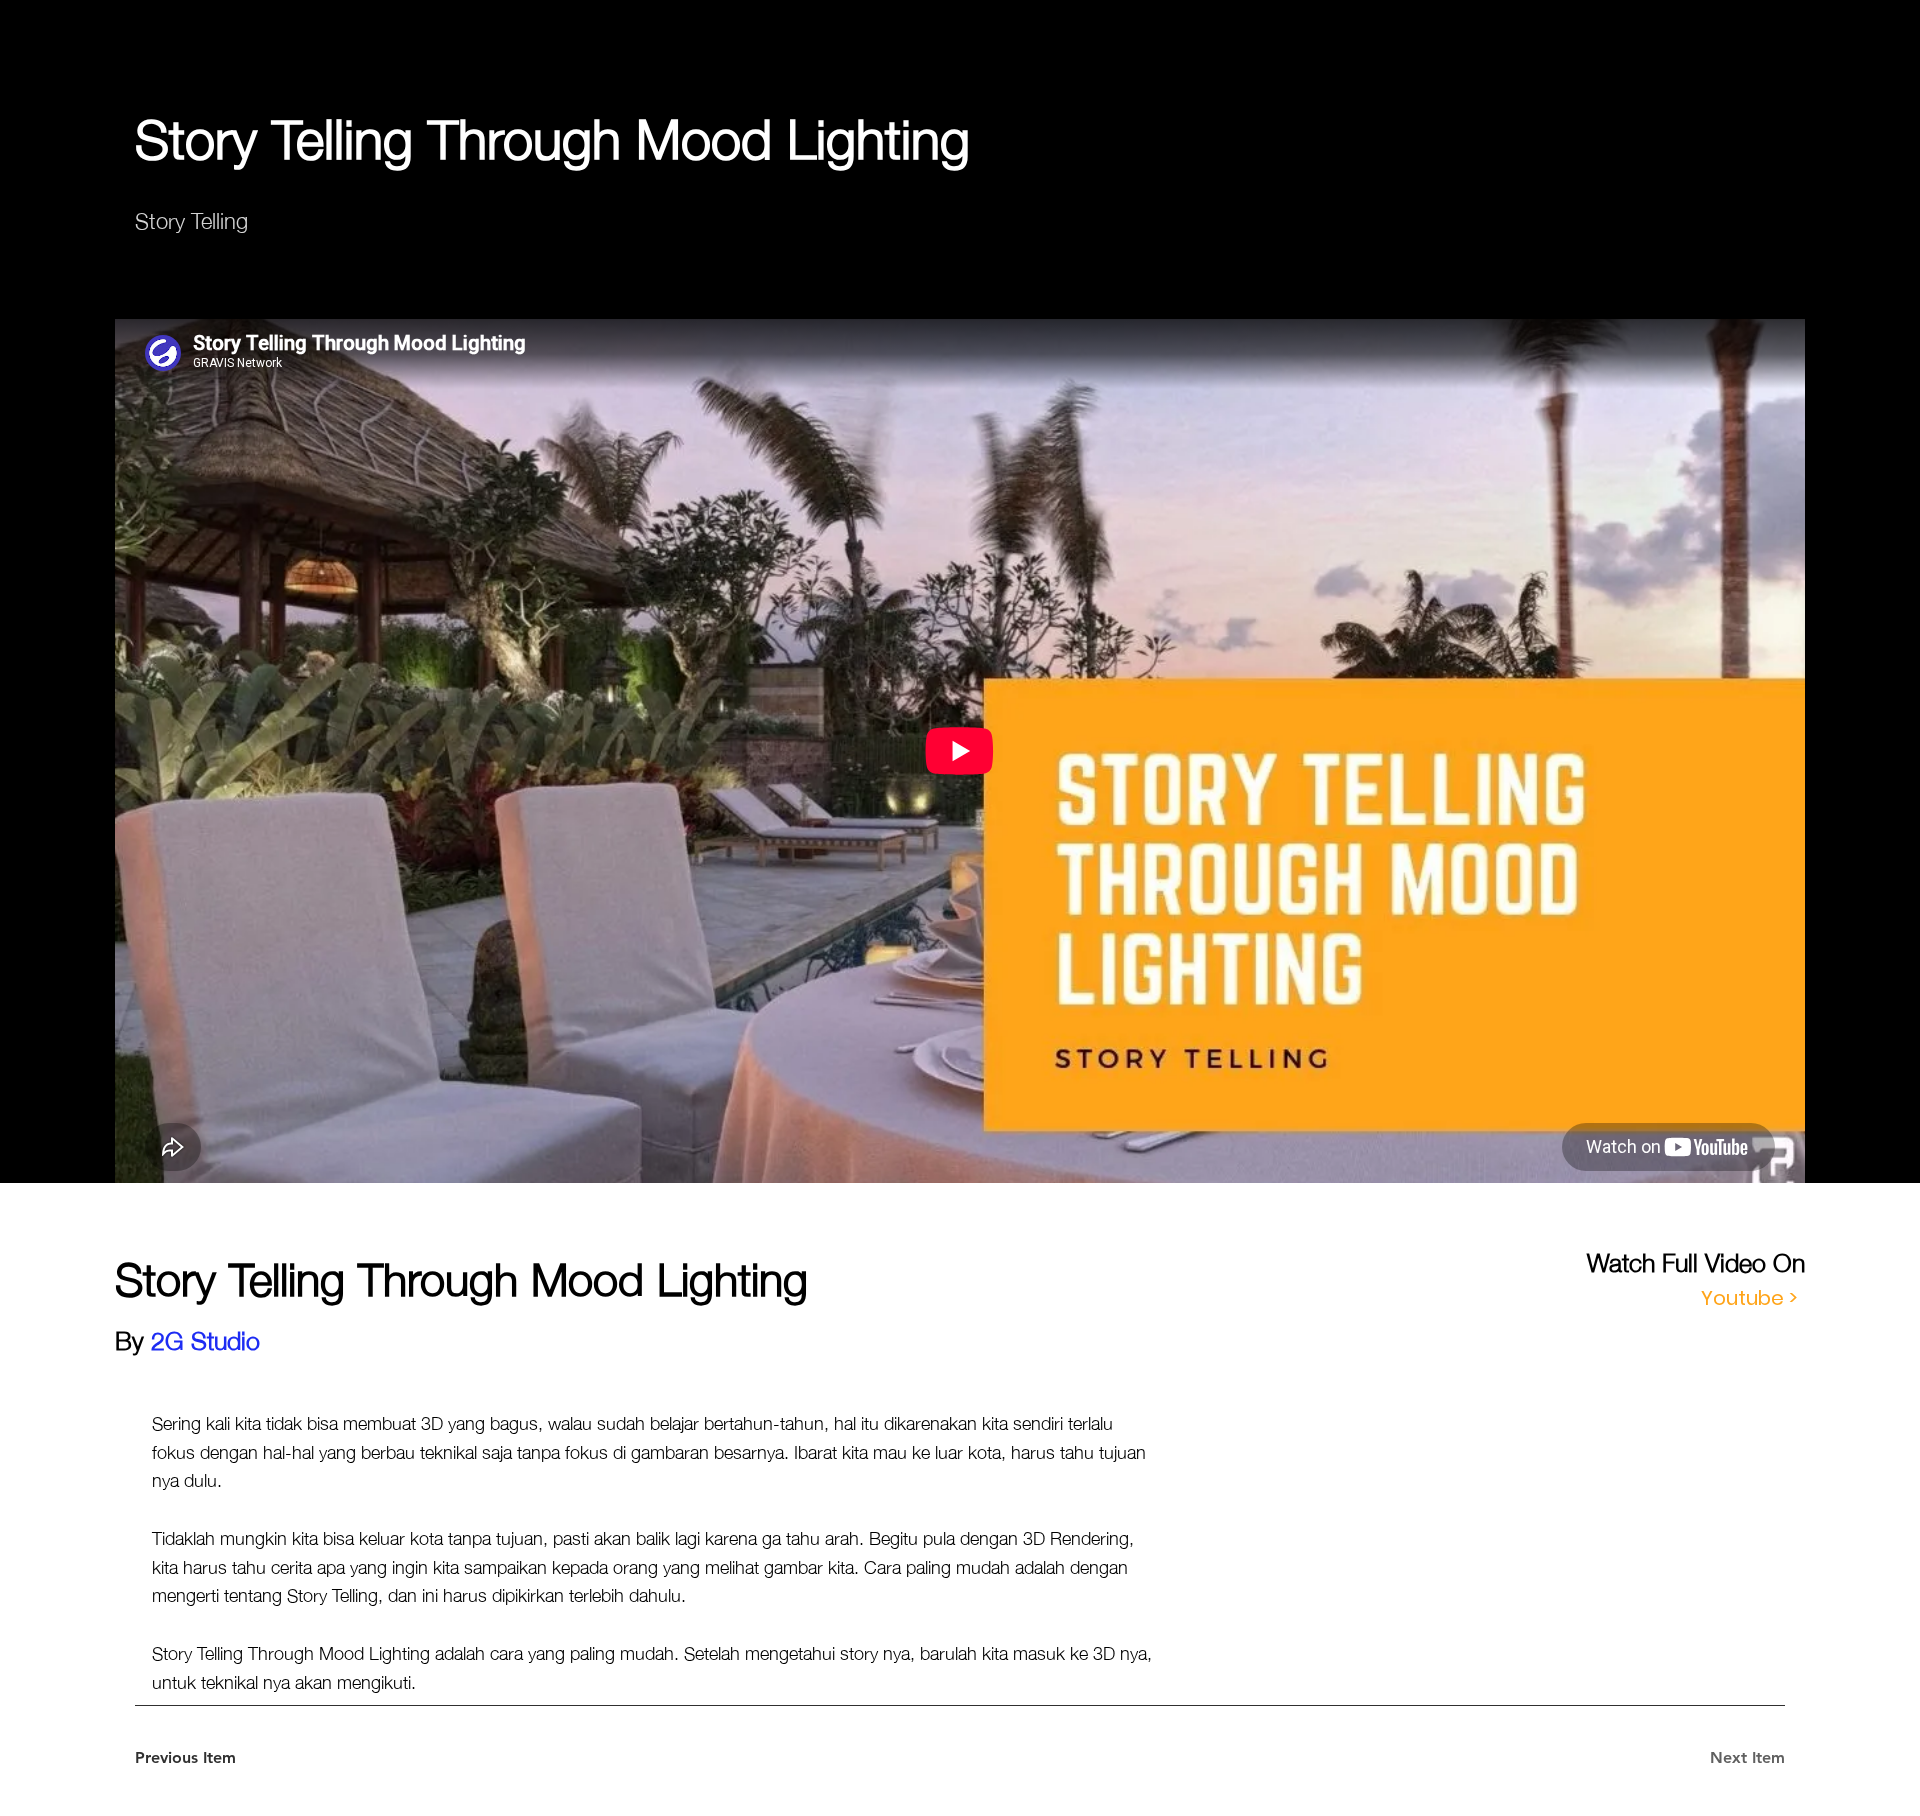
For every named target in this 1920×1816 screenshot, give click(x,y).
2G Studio (205, 1338)
